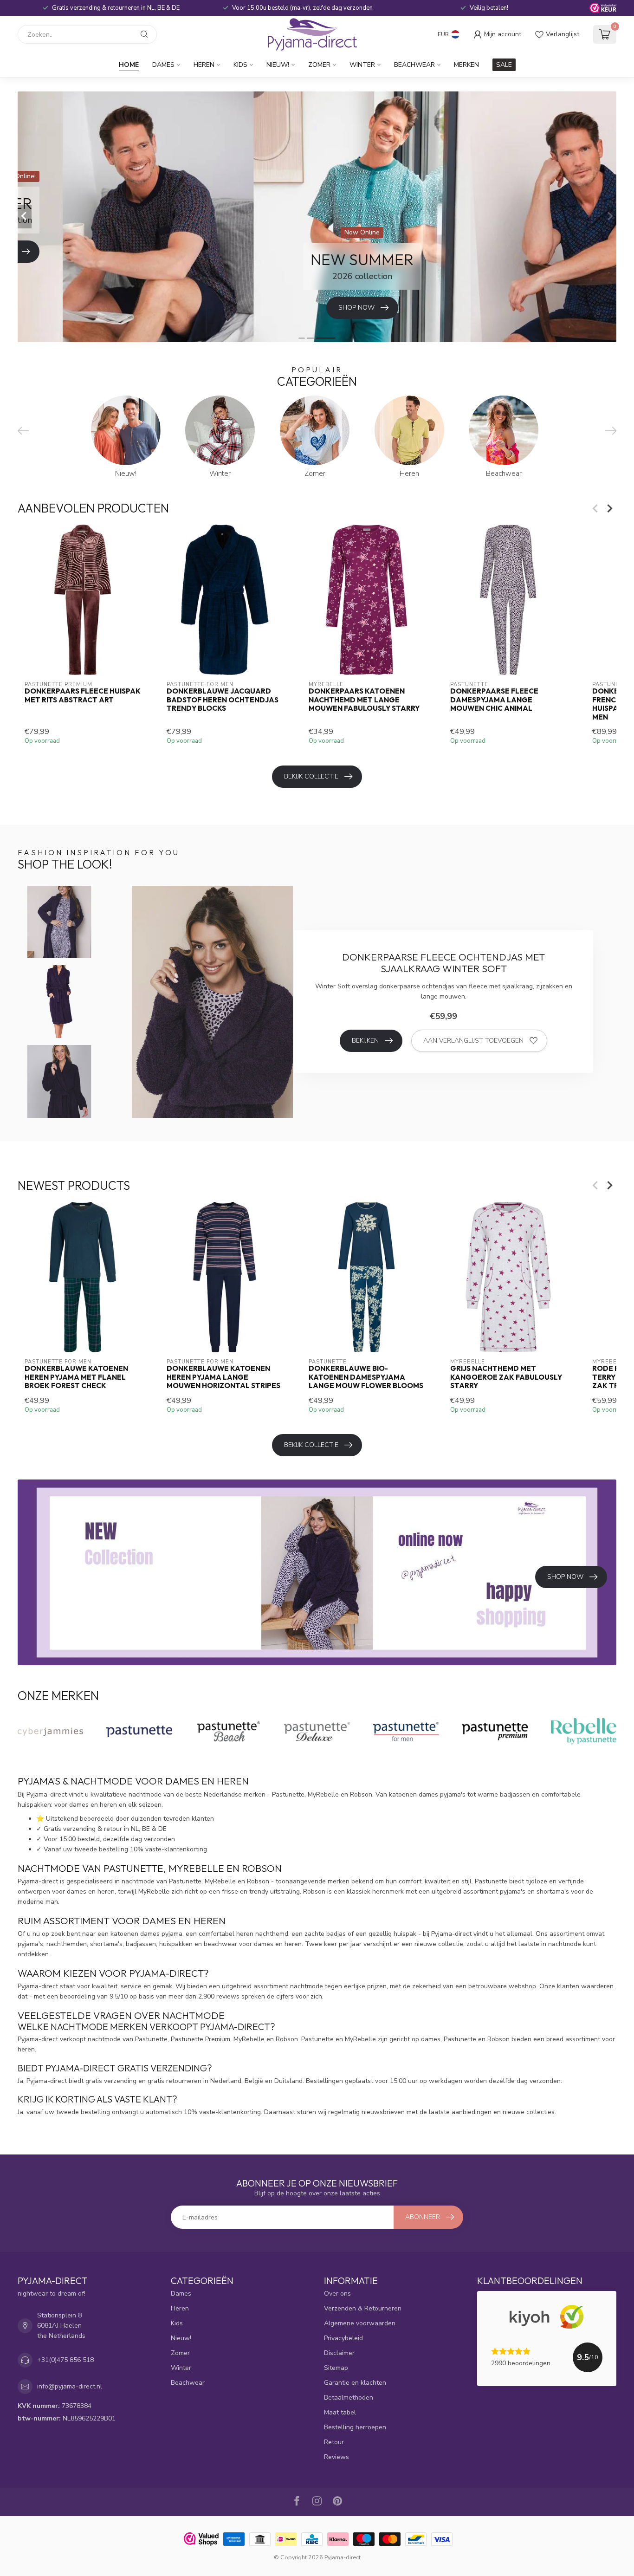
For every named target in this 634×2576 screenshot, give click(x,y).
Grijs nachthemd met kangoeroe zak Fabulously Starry (506, 1377)
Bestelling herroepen (355, 2427)
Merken (466, 65)
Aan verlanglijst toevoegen (473, 1041)
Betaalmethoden (349, 2398)
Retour (334, 2442)
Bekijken (365, 1041)
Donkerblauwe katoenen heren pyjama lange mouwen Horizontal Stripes (223, 1377)
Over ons (337, 2294)
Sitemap (336, 2368)
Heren (204, 65)
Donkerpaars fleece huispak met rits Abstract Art (83, 695)
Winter (362, 65)
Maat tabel (340, 2412)
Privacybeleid (343, 2338)
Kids (240, 65)
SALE (504, 65)
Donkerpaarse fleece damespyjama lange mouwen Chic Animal (494, 700)
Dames (163, 65)
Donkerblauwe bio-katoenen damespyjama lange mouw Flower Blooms (366, 1377)
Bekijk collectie (311, 776)
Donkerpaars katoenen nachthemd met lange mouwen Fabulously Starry (364, 700)
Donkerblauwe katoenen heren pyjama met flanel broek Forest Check (76, 1377)
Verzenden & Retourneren (363, 2308)
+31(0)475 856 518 (65, 2360)
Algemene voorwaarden (360, 2323)
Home (129, 65)
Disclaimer (339, 2353)
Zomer (319, 65)
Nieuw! (278, 65)
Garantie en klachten (355, 2383)
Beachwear (414, 65)
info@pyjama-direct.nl (70, 2386)
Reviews (336, 2457)
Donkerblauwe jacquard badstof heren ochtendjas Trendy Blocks (223, 700)
